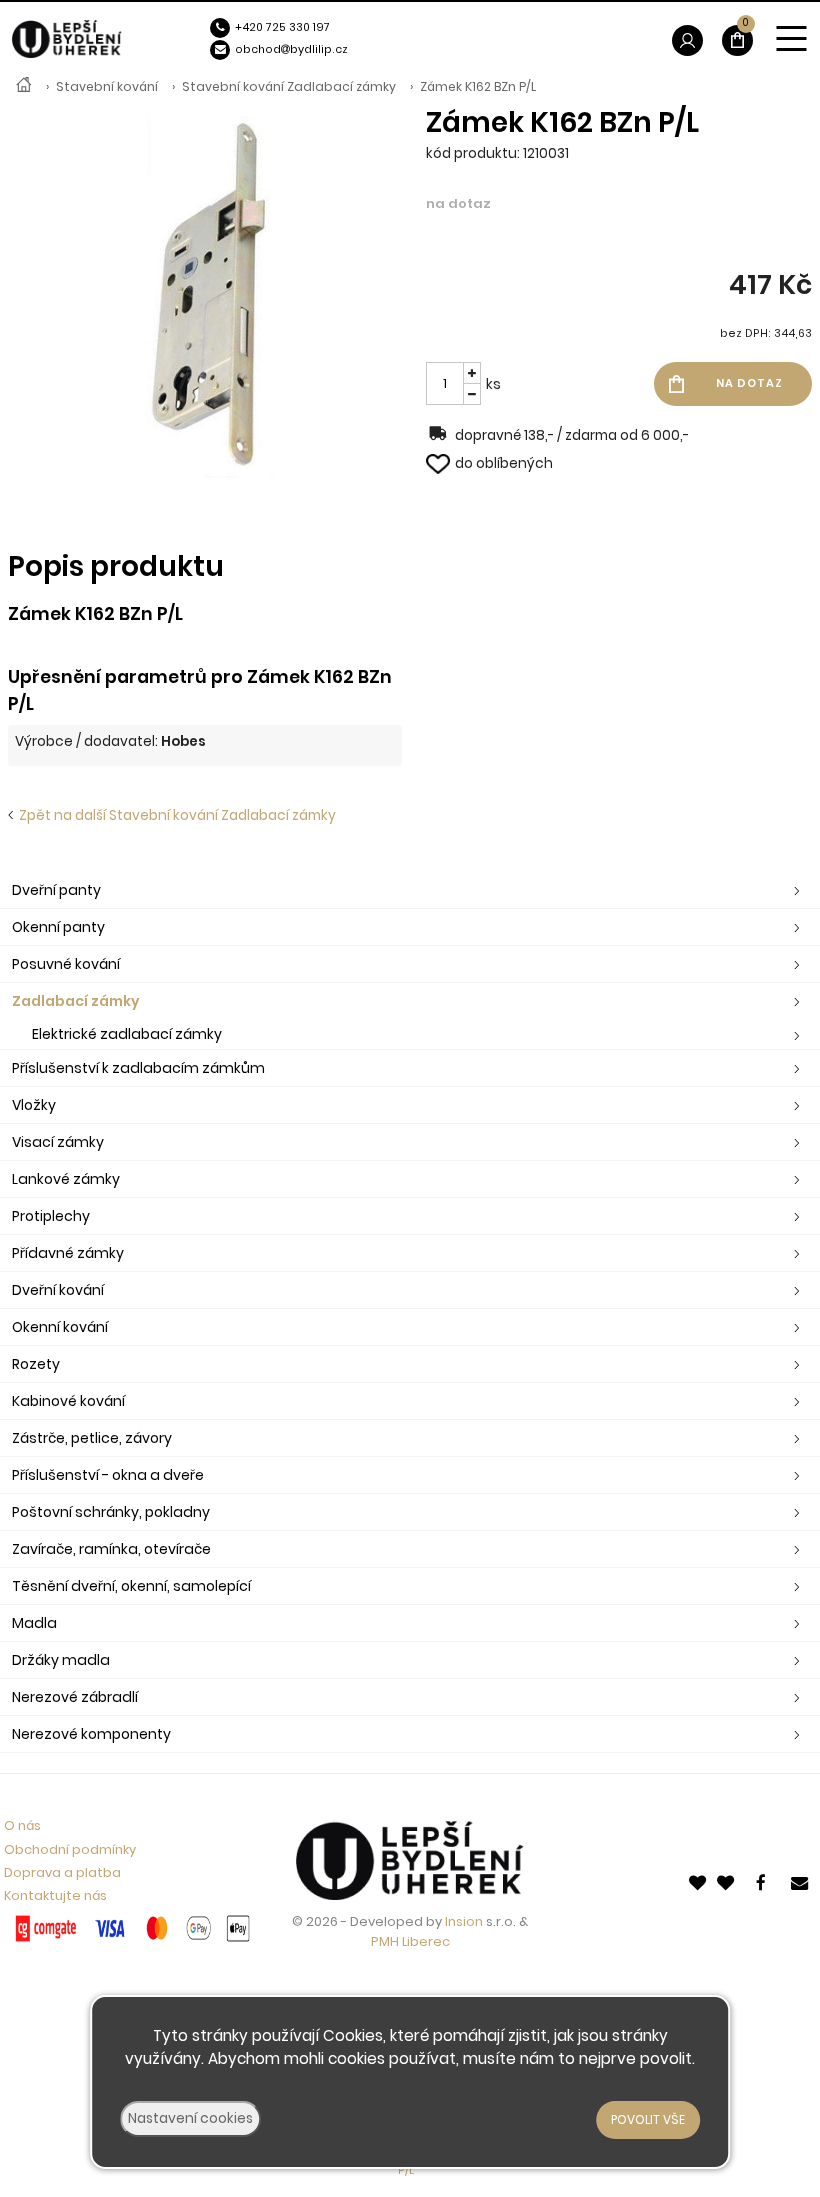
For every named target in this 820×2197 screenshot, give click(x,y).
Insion (464, 1921)
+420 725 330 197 (282, 27)
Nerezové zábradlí (75, 1697)
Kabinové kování (68, 1401)
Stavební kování (107, 86)
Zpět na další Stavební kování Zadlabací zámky (174, 815)
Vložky (34, 1105)
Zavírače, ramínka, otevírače (111, 1549)
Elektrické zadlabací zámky (127, 1034)
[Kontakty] (801, 1881)
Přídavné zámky (68, 1253)
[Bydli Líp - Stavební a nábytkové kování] (24, 87)
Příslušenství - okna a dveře (108, 1475)
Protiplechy (51, 1216)
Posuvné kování (66, 964)
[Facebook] (765, 1881)
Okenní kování (60, 1327)
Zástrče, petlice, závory (92, 1438)
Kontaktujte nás (55, 1895)
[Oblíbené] (699, 1881)
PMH (386, 1941)
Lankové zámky (66, 1179)
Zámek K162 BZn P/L (478, 86)
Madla (34, 1623)
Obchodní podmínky (70, 1849)
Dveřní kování (58, 1290)
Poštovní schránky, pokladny (111, 1512)
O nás (22, 1825)
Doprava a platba (62, 1872)
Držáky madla (61, 1660)
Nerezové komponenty (91, 1734)
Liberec (426, 1941)
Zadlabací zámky (76, 1001)
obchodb (266, 49)
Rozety (36, 1364)
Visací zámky (58, 1142)
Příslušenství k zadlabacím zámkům (138, 1068)
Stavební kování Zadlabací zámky (289, 86)
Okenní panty (58, 927)
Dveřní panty (56, 890)
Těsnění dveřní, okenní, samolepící (131, 1586)
